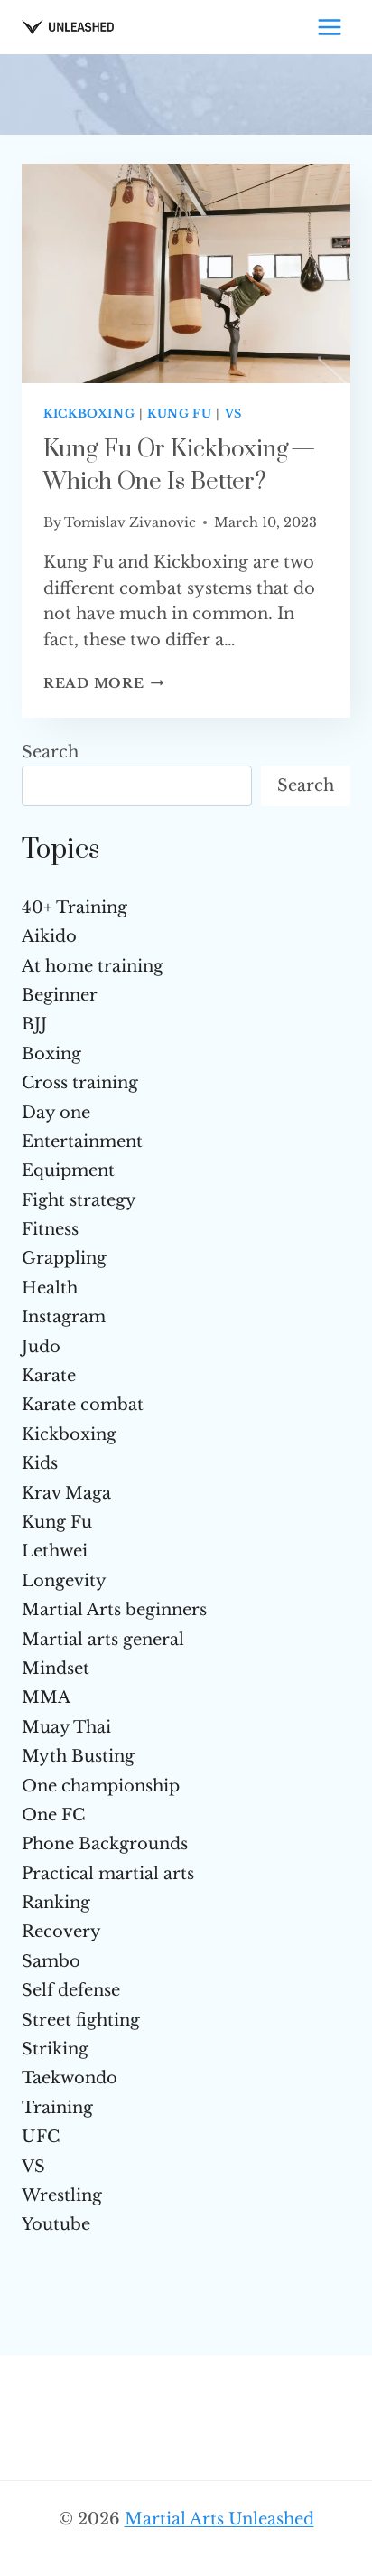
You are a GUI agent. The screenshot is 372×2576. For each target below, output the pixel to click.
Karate (49, 1376)
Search (50, 752)
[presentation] (186, 273)
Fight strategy (79, 1200)
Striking (55, 2049)
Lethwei (55, 1551)
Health (50, 1288)
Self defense (71, 1990)
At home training (93, 966)
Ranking (56, 1903)
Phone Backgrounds (105, 1844)
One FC (53, 1815)
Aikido (49, 936)
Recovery (61, 1932)
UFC (41, 2137)
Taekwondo (70, 2078)
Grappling (64, 1258)
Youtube (56, 2224)
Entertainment (82, 1142)
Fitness (50, 1229)
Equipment (68, 1170)
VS (233, 414)
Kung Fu (179, 414)
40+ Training (74, 907)
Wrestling (62, 2195)
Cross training (80, 1083)
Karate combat (83, 1405)
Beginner (60, 995)
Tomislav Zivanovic (130, 522)
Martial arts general (103, 1640)
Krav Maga (66, 1493)
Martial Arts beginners (114, 1610)
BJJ (34, 1024)
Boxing (51, 1054)
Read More (103, 683)
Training (57, 2108)
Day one (56, 1113)
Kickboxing (89, 414)
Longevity (64, 1581)
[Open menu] (329, 27)
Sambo (51, 1961)
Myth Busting (78, 1756)
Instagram (64, 1317)
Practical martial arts (108, 1874)
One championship (101, 1786)
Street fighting (81, 2020)
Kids (40, 1463)
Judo (41, 1347)
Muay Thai (66, 1727)
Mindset (56, 1669)
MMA (46, 1697)
